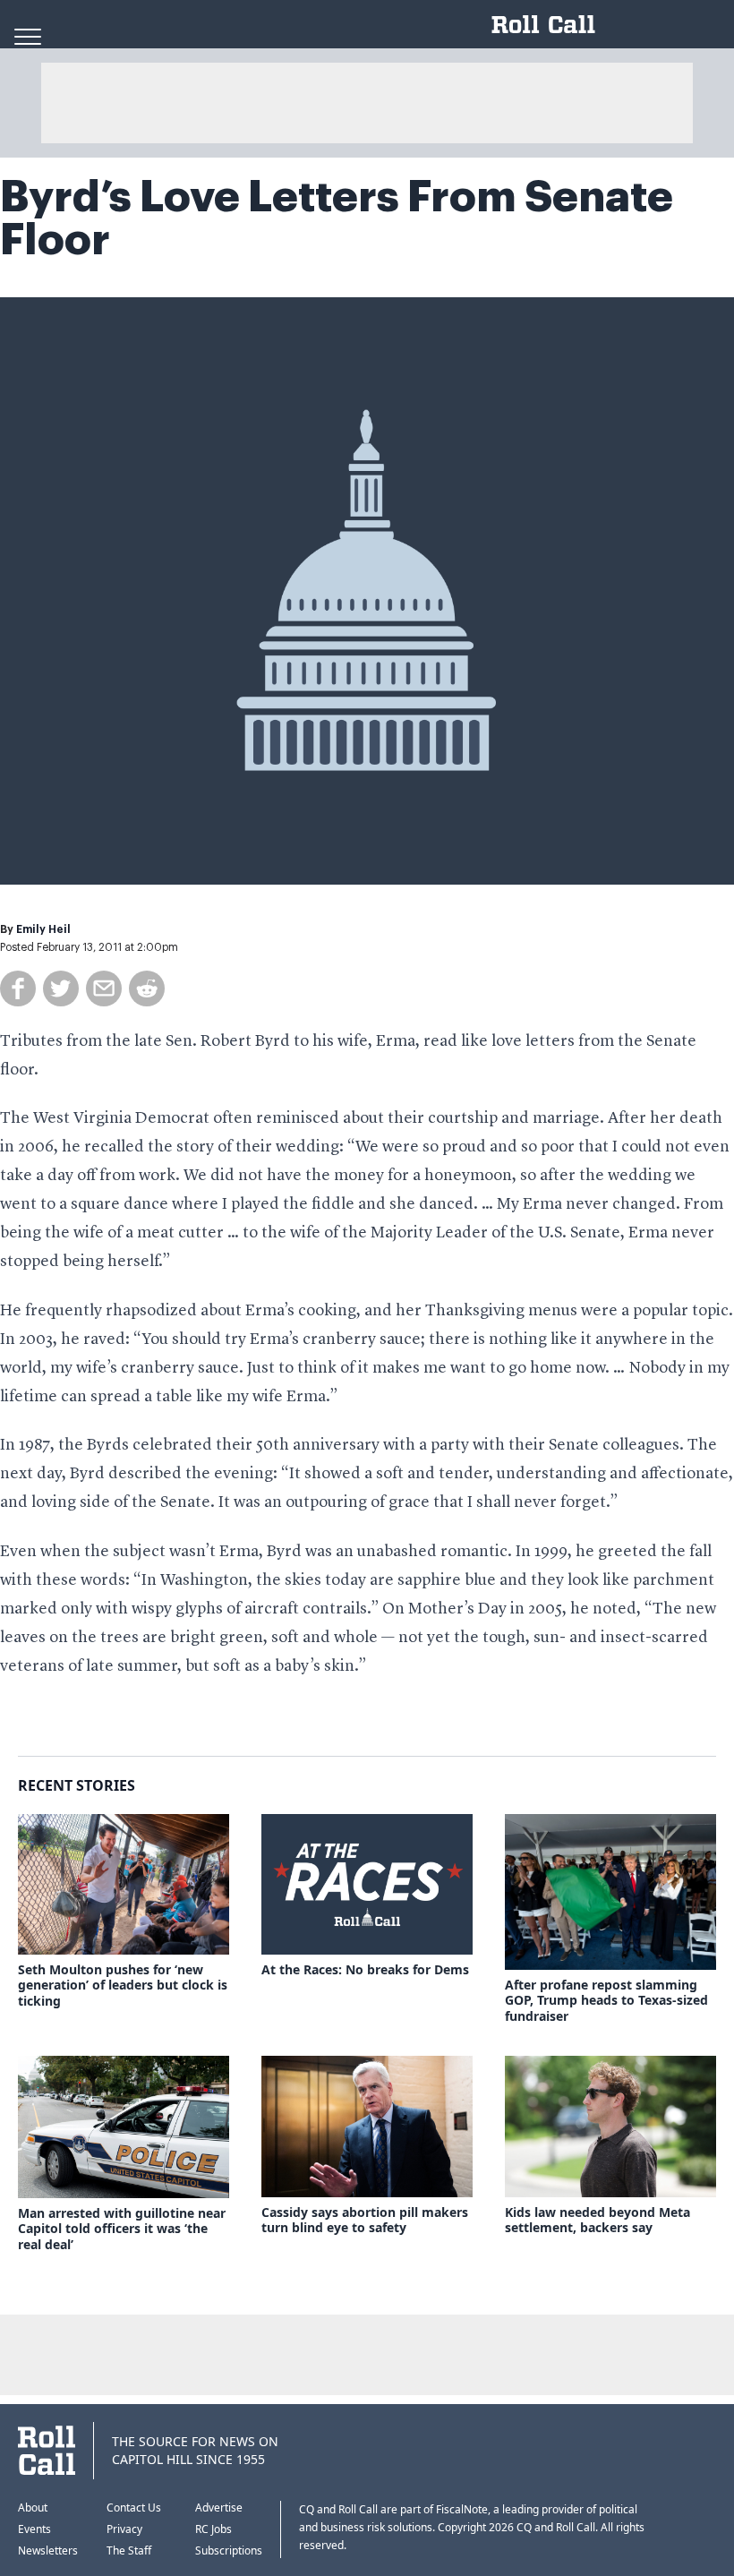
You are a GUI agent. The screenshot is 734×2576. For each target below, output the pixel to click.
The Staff (129, 2550)
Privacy (124, 2529)
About (33, 2508)
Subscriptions (229, 2550)
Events (34, 2529)
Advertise (219, 2508)
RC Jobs (213, 2529)
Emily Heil (43, 929)
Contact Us (134, 2508)
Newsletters (48, 2550)
